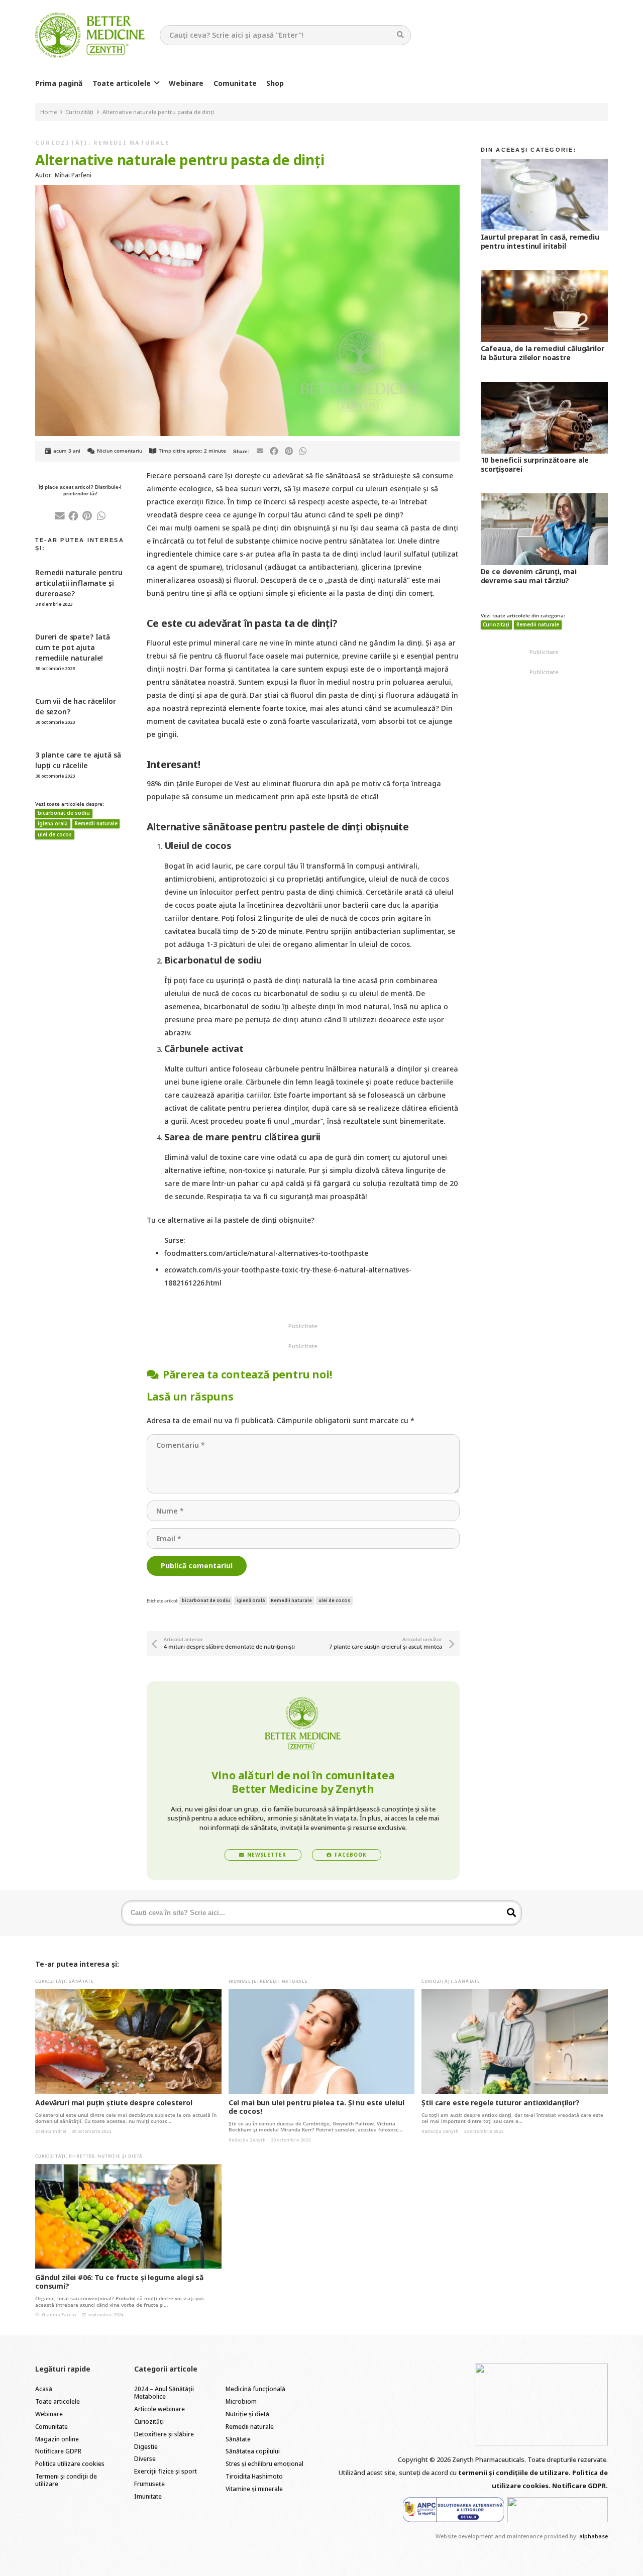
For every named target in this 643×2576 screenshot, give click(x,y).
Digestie (146, 2447)
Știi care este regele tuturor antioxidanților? (501, 2103)
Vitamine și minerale (254, 2489)
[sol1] (454, 2510)
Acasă (44, 2389)
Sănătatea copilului (253, 2451)
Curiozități (62, 142)
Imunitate (148, 2496)
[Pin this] (289, 451)
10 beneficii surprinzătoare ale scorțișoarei (535, 464)
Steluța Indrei (51, 2131)
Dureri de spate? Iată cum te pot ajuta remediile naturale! (73, 647)
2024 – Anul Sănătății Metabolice (164, 2393)
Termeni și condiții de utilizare (66, 2480)
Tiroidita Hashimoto (254, 2476)
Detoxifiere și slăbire (164, 2434)
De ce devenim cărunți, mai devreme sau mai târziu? (529, 576)
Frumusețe (243, 1981)
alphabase (594, 2536)
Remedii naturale (131, 142)
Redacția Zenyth (247, 2140)
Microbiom (241, 2401)
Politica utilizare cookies (70, 2464)
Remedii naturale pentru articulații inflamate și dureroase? (79, 583)
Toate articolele (58, 2401)
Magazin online (57, 2439)
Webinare (49, 2414)
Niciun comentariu (120, 451)
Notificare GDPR (58, 2451)
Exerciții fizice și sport (166, 2471)
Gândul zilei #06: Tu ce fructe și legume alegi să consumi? (119, 2282)
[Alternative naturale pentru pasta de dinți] (247, 191)
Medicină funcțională (255, 2389)
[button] (157, 83)
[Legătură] (90, 35)
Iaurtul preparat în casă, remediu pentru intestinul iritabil (540, 241)
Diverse (145, 2459)
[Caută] (401, 35)
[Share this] (274, 451)
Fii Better (82, 2156)
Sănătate (81, 1981)
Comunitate (51, 2427)
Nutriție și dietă (120, 2156)
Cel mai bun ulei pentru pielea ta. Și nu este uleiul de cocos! (316, 2107)
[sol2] (558, 2510)
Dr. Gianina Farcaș (56, 2315)
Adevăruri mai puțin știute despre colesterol (114, 2103)
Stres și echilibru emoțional (264, 2464)
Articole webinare (159, 2409)
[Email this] (260, 451)
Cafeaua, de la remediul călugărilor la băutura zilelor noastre (543, 353)
